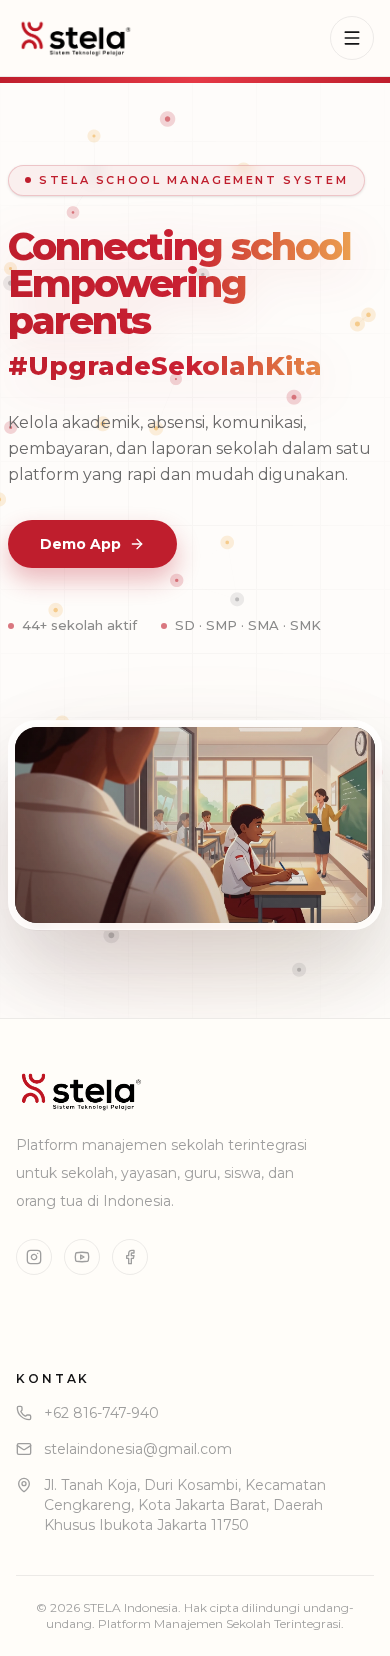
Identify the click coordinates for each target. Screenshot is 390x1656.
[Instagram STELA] (34, 1257)
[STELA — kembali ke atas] (76, 38)
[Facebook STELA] (130, 1257)
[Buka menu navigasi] (352, 38)
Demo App (80, 544)
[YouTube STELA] (82, 1257)
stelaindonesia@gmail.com (138, 1449)
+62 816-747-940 (101, 1413)
